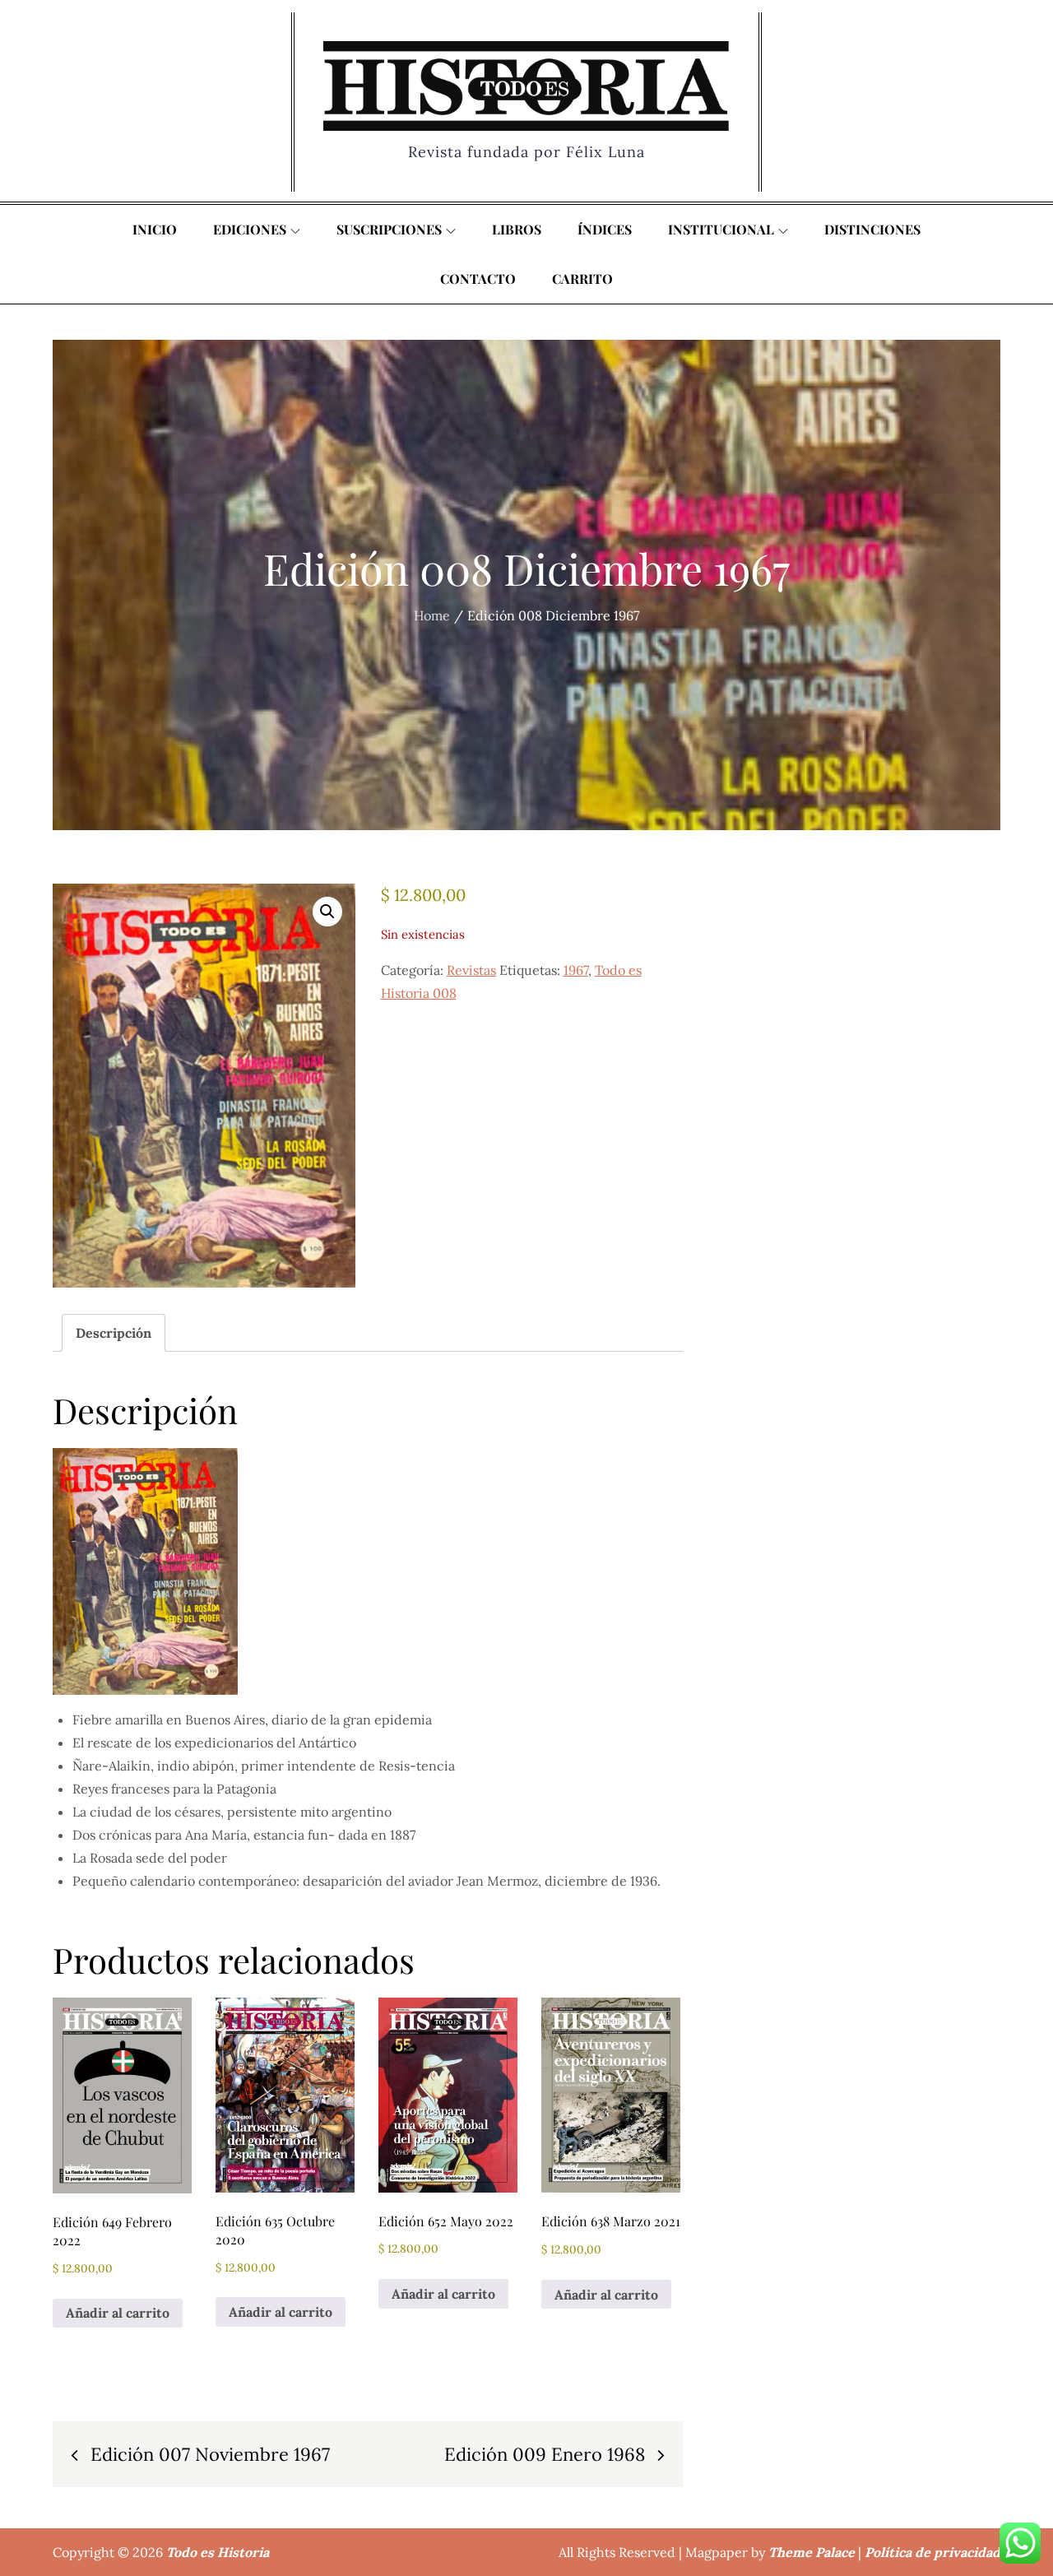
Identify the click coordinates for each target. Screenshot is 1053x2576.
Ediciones (250, 229)
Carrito (582, 278)
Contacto (478, 278)
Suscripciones (389, 229)
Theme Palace (812, 2552)
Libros (517, 229)
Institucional (721, 229)
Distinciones (872, 229)
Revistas (471, 970)
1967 (576, 970)
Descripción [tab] (114, 1333)
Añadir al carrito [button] (118, 2313)
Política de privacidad (932, 2552)
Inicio (155, 229)
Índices (605, 229)
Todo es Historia (218, 2552)
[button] (327, 912)
